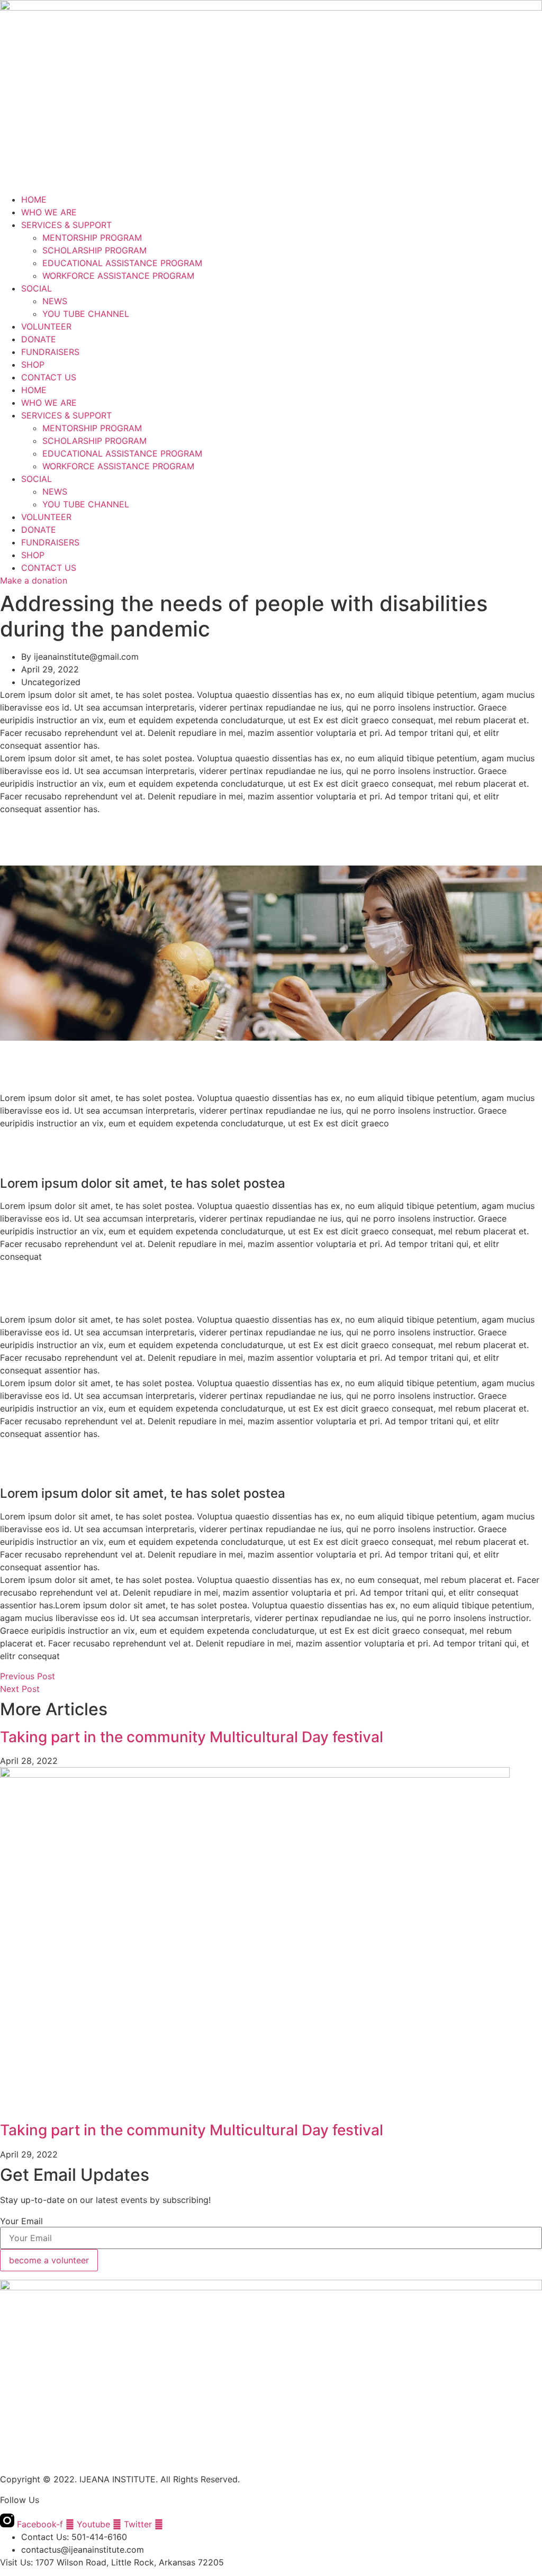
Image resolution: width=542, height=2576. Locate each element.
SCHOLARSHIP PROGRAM (94, 250)
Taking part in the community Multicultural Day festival (192, 1737)
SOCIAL (37, 288)
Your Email (21, 2221)
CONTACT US (49, 377)
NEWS (55, 301)
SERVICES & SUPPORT (66, 225)
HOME (34, 199)
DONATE (39, 339)
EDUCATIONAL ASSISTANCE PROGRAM (122, 263)
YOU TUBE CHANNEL (86, 314)
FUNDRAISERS (50, 352)
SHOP (33, 365)
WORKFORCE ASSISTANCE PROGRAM (118, 276)
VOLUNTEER (46, 326)
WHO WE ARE (49, 212)
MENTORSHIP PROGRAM (92, 238)
